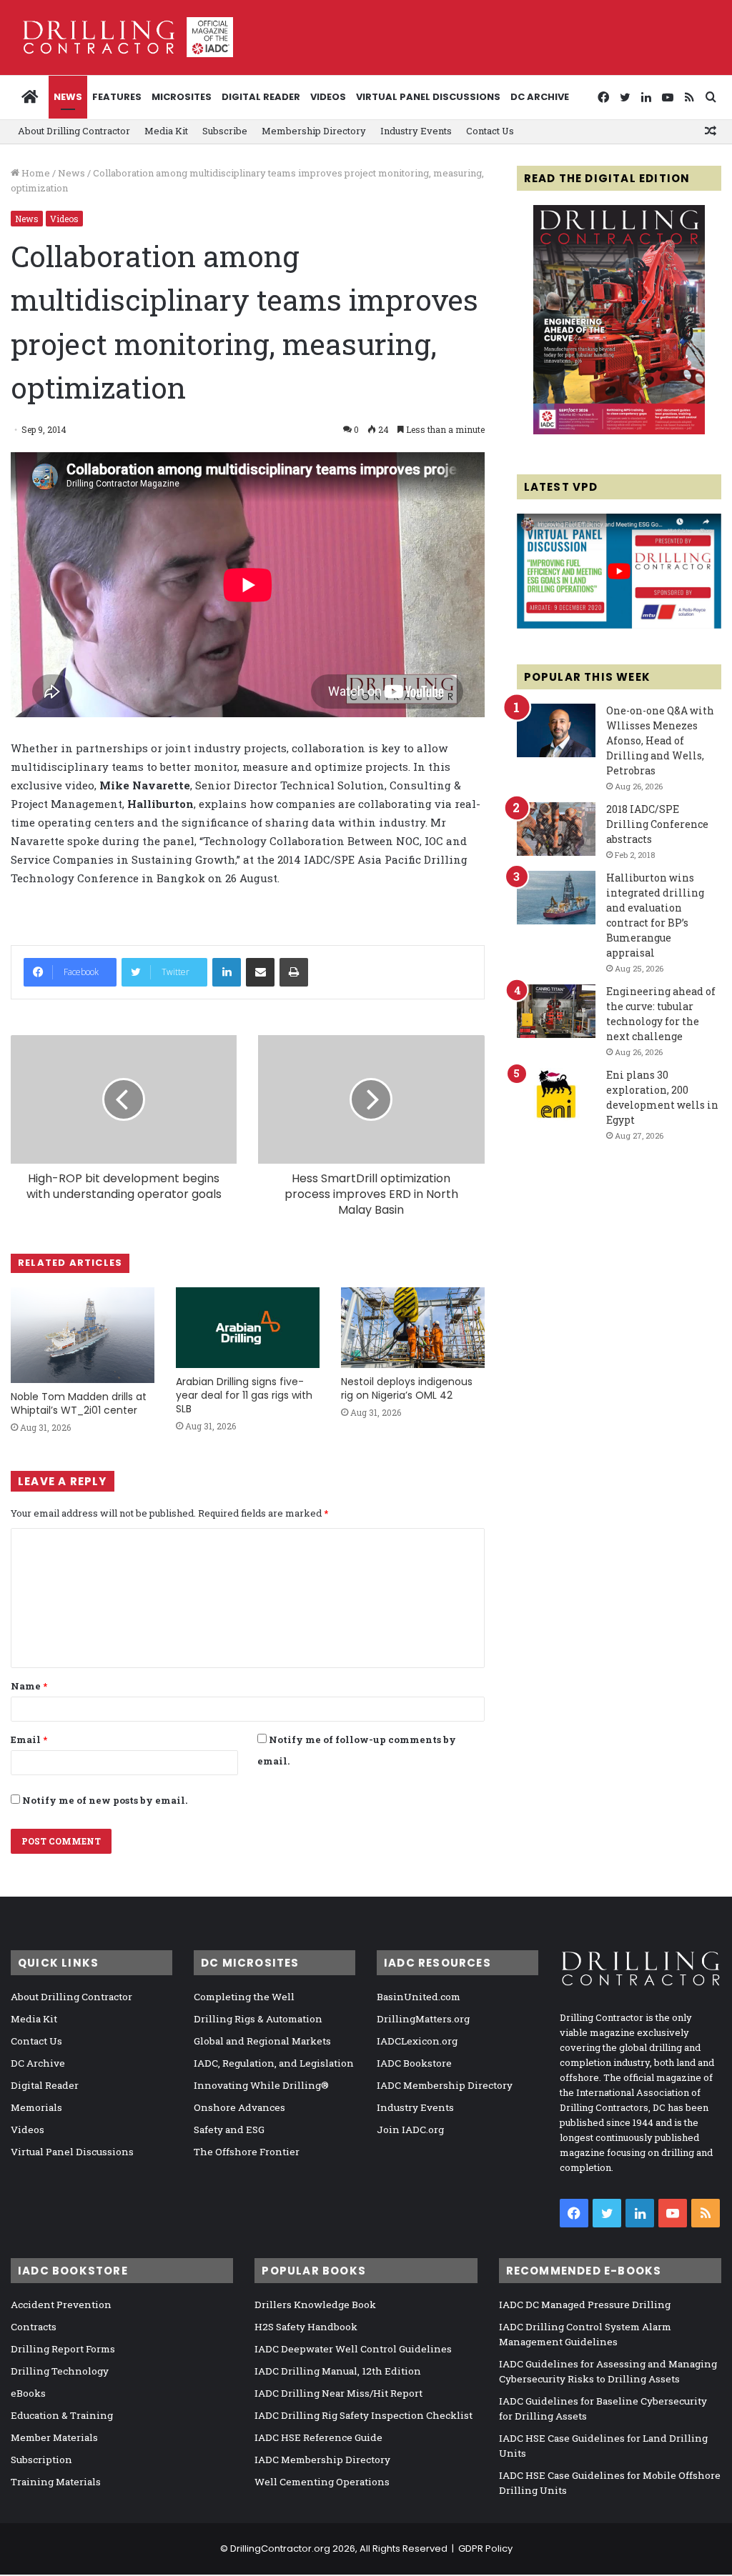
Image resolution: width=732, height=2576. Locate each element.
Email (29, 1739)
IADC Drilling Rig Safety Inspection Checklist (363, 2415)
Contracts (34, 2327)
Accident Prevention (61, 2305)
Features (117, 97)
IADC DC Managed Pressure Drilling (585, 2305)
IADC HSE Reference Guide (318, 2437)
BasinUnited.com (419, 1997)
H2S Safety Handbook (306, 2327)
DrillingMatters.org (423, 2019)
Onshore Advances (239, 2107)
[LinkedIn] (227, 972)
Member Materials (54, 2437)
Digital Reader (261, 97)
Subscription (41, 2460)
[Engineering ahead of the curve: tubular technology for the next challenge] (556, 1011)
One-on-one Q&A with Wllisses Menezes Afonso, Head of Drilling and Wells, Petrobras (660, 740)
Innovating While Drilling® (261, 2085)
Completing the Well (244, 1997)
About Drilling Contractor (74, 131)
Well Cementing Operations (322, 2482)
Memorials (36, 2107)
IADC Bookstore (414, 2063)
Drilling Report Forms (63, 2349)
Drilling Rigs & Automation (258, 2019)
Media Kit (166, 131)
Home (35, 173)
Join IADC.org (410, 2130)
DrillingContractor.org (280, 2548)
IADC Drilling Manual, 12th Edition (338, 2371)
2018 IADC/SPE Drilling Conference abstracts (657, 824)
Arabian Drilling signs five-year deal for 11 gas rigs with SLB (244, 1395)
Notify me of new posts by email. (105, 1800)
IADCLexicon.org (417, 2041)
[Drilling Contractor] (122, 37)
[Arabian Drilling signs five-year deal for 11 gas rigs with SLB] (248, 1328)
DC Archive (540, 97)
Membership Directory (314, 131)
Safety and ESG (229, 2130)
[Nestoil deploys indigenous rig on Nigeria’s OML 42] (413, 1328)
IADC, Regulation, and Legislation (274, 2063)
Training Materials (56, 2482)
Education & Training (62, 2415)
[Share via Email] (260, 972)
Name (29, 1686)
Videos (328, 97)
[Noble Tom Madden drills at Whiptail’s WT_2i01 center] (83, 1335)
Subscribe (225, 131)
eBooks (28, 2393)
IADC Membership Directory (445, 2085)
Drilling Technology (60, 2371)
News (68, 97)
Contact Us (490, 131)
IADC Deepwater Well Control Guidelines (353, 2349)
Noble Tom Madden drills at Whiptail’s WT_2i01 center (79, 1403)
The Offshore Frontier (247, 2152)
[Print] (294, 972)
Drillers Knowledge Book (315, 2305)
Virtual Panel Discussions (428, 97)
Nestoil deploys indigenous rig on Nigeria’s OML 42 (407, 1388)
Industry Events (416, 131)
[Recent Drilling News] (619, 431)
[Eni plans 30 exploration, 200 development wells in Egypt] (556, 1095)
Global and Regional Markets (262, 2041)
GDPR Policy (485, 2548)
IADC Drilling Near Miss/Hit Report (338, 2393)
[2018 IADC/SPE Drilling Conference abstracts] (556, 829)
